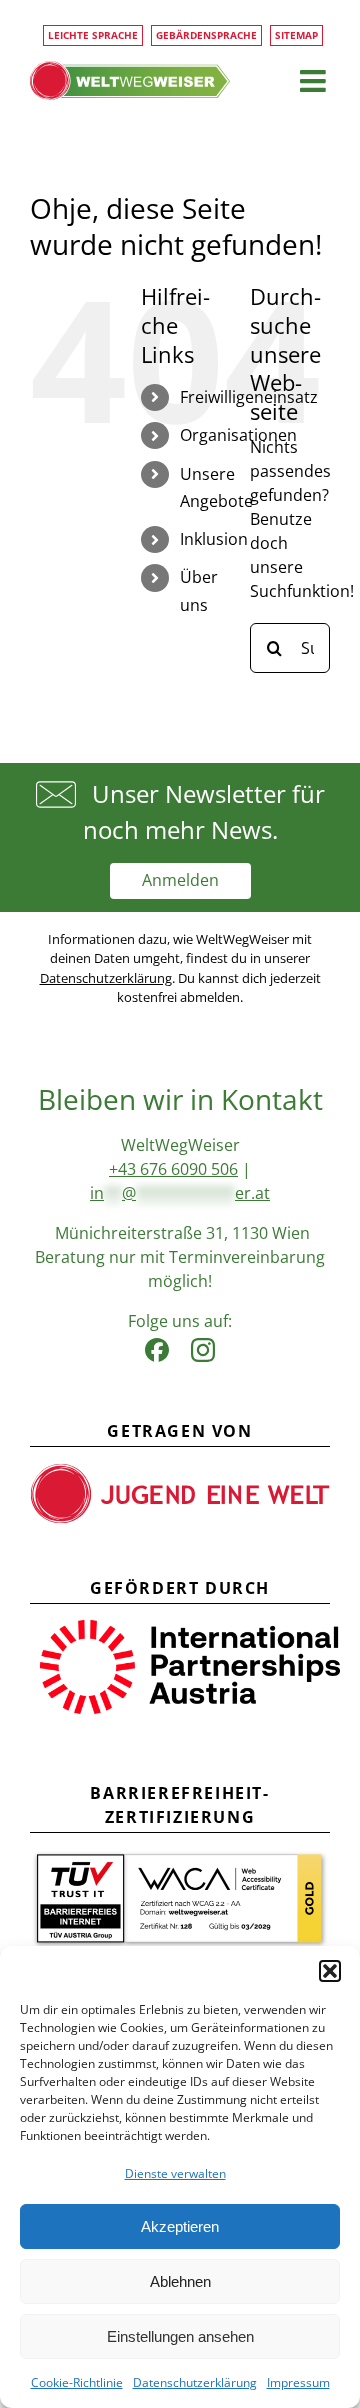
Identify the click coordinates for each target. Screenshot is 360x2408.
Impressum (298, 2382)
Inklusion (214, 539)
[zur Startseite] (130, 80)
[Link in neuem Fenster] (157, 1345)
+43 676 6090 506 (173, 1169)
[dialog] (180, 2177)
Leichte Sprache (93, 35)
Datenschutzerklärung (195, 2382)
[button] (330, 1971)
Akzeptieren (180, 2226)
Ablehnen (180, 2281)
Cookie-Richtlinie (77, 2382)
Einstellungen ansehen (180, 2336)
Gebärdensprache (206, 35)
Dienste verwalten (175, 2173)
